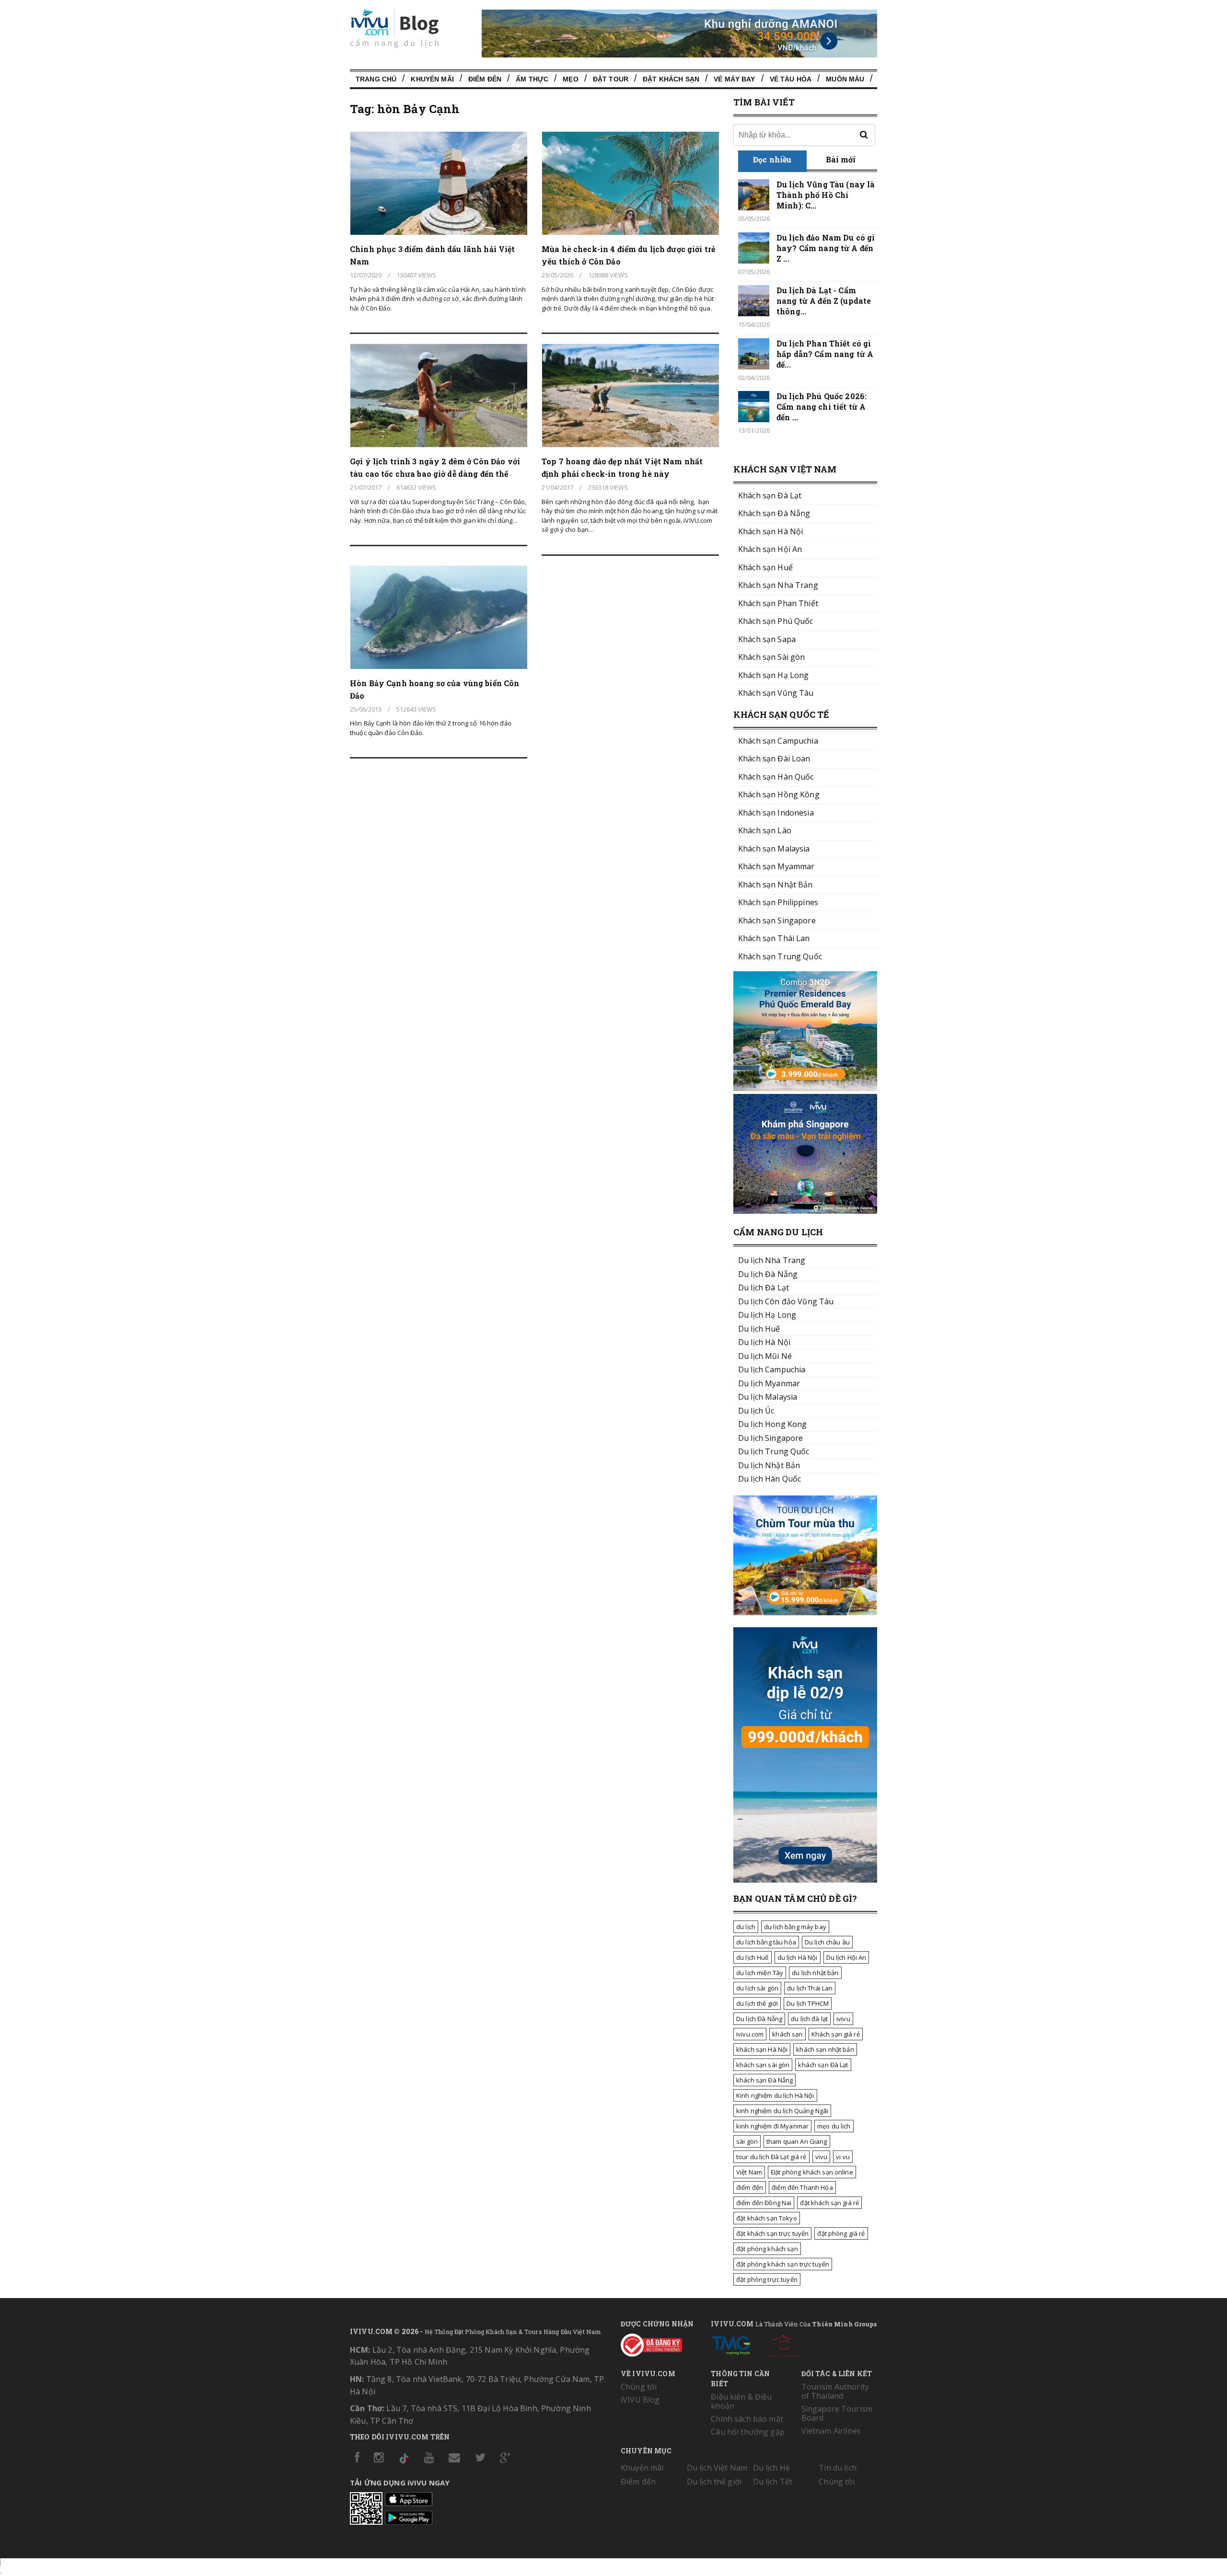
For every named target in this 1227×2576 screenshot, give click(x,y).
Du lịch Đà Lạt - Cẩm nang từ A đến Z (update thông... (824, 301)
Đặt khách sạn (671, 79)
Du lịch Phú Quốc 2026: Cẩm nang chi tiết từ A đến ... (822, 407)
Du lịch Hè (771, 2468)
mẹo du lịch (834, 2126)
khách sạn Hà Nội (762, 2049)
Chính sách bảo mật (747, 2419)
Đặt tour (611, 79)
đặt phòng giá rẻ (841, 2233)
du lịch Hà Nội (798, 1957)
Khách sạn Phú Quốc (776, 621)
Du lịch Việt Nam (717, 2468)
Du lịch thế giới (714, 2482)
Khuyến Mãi (432, 79)
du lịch (746, 1927)
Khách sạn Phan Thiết (778, 603)
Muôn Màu (845, 79)
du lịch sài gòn (757, 1988)
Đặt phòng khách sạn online (812, 2172)
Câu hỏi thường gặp (748, 2432)
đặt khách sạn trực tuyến (772, 2233)
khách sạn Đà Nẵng (764, 2080)
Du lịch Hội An (846, 1957)
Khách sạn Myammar (776, 866)
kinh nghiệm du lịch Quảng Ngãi (782, 2111)
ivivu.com (750, 2034)
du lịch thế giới (757, 2003)
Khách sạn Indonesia (776, 813)
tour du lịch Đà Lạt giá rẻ (771, 2157)
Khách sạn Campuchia (778, 741)
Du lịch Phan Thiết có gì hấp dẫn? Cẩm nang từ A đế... (825, 354)
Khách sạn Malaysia (774, 849)
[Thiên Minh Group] (731, 2344)
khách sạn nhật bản (825, 2049)
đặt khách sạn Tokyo (767, 2218)
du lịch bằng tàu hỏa (766, 1942)
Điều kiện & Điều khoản (741, 2401)
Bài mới (841, 159)
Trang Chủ (376, 79)
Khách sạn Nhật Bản (776, 885)
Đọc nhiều (772, 159)
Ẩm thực (532, 79)
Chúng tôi (639, 2387)
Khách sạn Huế (765, 567)
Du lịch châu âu (827, 1942)
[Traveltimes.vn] (805, 1612)
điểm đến (750, 2187)
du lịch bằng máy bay (795, 1927)
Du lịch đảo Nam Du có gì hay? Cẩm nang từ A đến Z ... (826, 248)
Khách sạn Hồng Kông (779, 794)
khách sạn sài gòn (763, 2065)
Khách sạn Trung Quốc (780, 956)
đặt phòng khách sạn (767, 2249)
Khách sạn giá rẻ (836, 2034)
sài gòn (747, 2141)
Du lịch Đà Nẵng (759, 2019)
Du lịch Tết (773, 2482)
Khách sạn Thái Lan (774, 938)
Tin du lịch (838, 2468)
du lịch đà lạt (809, 2019)
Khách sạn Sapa (767, 639)
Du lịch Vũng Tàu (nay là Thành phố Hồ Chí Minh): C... (826, 195)
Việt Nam (749, 2172)
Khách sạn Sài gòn (771, 657)
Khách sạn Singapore (777, 920)
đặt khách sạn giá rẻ (829, 2203)
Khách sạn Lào (765, 830)
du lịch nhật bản (815, 1973)
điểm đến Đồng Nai (764, 2203)
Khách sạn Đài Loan (774, 759)
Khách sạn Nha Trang (778, 585)
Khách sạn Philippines (778, 902)
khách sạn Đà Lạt (823, 2065)
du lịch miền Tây (760, 1973)
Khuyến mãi (642, 2468)
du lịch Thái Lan (810, 1988)
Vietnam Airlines (831, 2431)
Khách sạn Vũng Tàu (776, 693)
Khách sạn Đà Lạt (770, 495)
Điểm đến (485, 79)
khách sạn (787, 2034)
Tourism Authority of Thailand (835, 2391)
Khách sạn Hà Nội (770, 531)
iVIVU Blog (640, 2400)
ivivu (843, 2019)
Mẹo (570, 79)
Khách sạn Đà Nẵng (774, 513)
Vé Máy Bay (734, 79)
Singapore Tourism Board (837, 2413)
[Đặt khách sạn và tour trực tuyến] (805, 1088)
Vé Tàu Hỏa (791, 79)
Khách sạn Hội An (770, 549)
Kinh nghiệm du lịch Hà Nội (775, 2095)
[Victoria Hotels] (783, 2344)
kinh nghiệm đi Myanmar (772, 2126)
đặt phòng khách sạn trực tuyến (783, 2264)
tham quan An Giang (797, 2141)
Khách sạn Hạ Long (773, 675)
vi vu (843, 2157)
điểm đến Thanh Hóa (802, 2187)
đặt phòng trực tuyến (767, 2279)
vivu (822, 2157)
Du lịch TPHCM (808, 2003)
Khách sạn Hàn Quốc (776, 777)
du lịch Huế (752, 1957)
